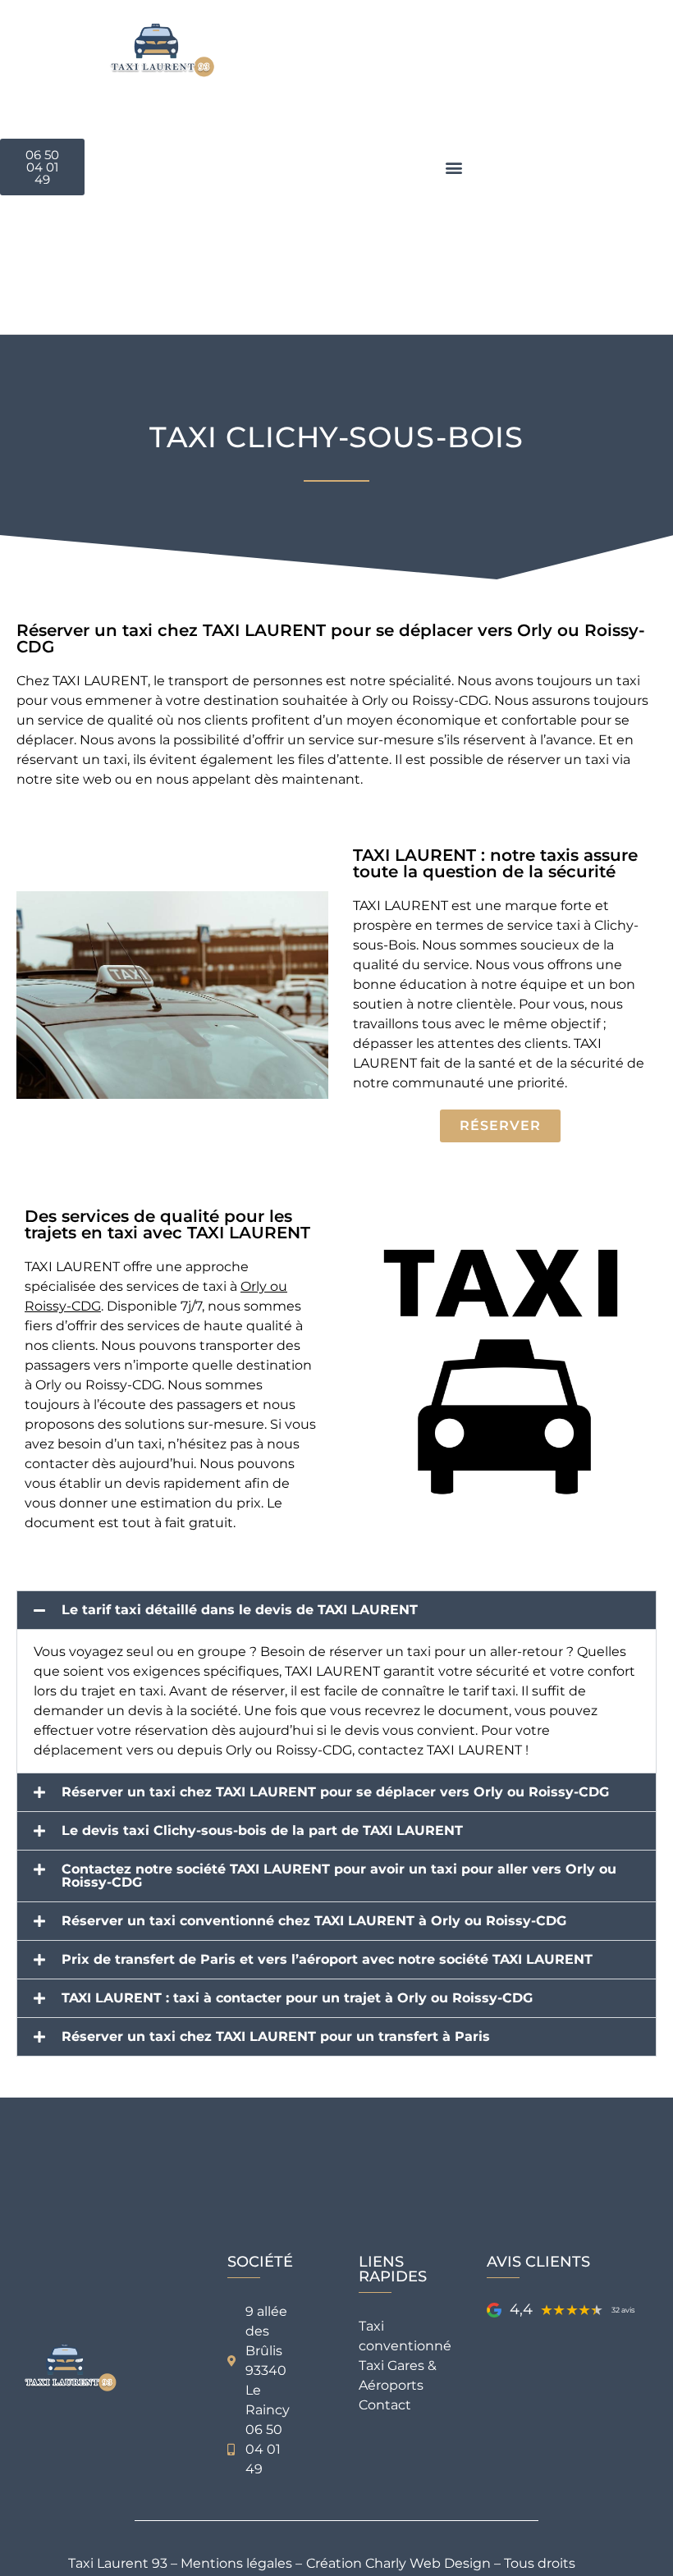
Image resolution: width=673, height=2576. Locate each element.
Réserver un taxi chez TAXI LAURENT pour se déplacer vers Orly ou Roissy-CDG (335, 1792)
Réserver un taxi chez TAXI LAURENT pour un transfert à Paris (276, 2037)
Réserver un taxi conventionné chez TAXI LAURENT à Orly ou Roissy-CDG (314, 1921)
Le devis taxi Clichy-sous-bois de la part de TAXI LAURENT (262, 1831)
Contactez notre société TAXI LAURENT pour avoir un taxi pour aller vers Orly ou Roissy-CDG (339, 1876)
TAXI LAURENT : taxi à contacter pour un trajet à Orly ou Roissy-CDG (297, 1998)
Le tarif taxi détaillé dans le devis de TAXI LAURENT (240, 1610)
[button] (454, 167)
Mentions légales (236, 2563)
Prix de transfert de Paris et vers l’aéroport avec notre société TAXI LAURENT (327, 1960)
